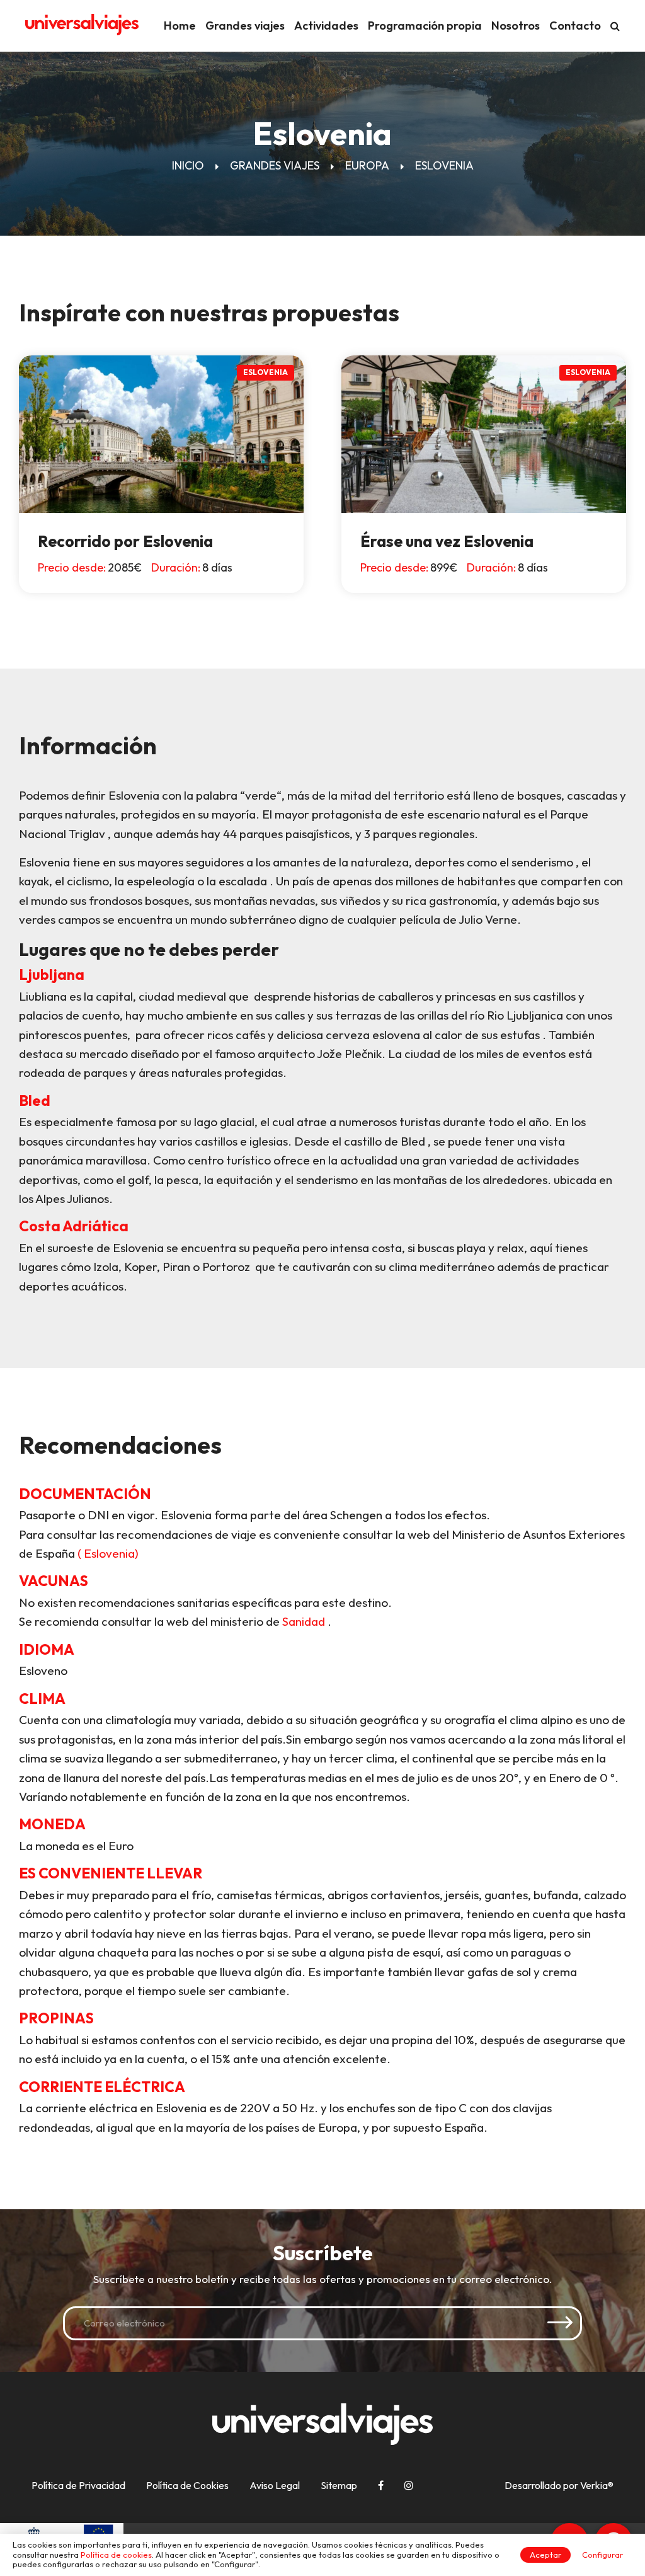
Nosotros (516, 26)
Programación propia (425, 26)
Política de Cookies (187, 2485)
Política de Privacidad (78, 2485)
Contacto (575, 26)
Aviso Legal (275, 2485)
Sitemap (339, 2485)
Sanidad (304, 1621)
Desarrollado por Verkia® (559, 2486)
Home (180, 26)
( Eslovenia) (108, 1553)
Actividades (326, 26)
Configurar (602, 2555)
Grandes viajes (245, 26)
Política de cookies (116, 2555)
